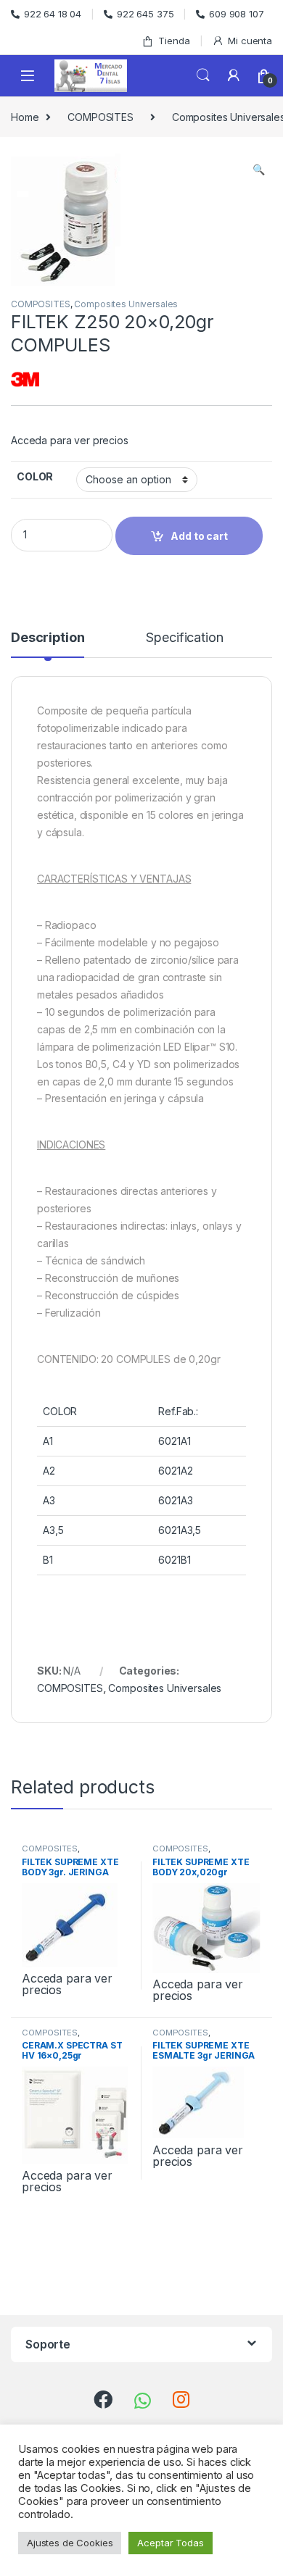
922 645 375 (145, 14)
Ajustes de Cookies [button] (70, 2543)
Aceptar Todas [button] (170, 2543)
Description (48, 638)
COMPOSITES (101, 117)
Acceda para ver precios (70, 440)
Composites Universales (126, 304)
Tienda (174, 41)
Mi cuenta (250, 41)
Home (25, 117)
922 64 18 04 (53, 14)
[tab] (48, 644)
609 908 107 (236, 14)
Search (203, 75)
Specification (184, 638)
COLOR (35, 476)
